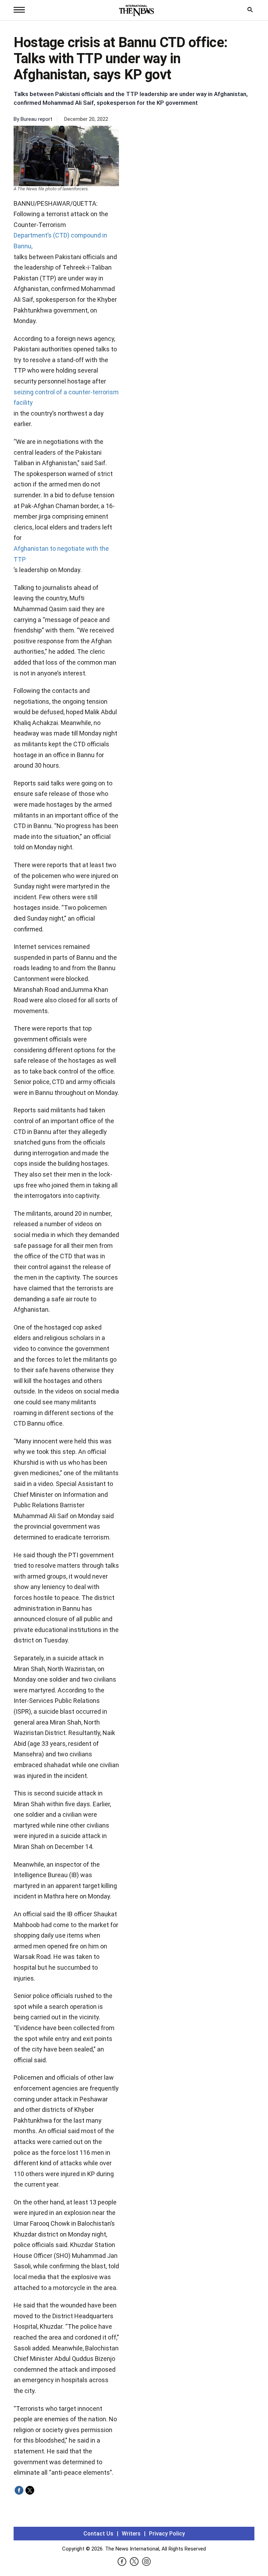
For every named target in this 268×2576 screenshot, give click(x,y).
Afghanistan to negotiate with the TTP (61, 554)
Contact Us (98, 2534)
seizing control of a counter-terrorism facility (66, 397)
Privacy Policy (167, 2534)
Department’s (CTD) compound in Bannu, (60, 241)
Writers (131, 2534)
